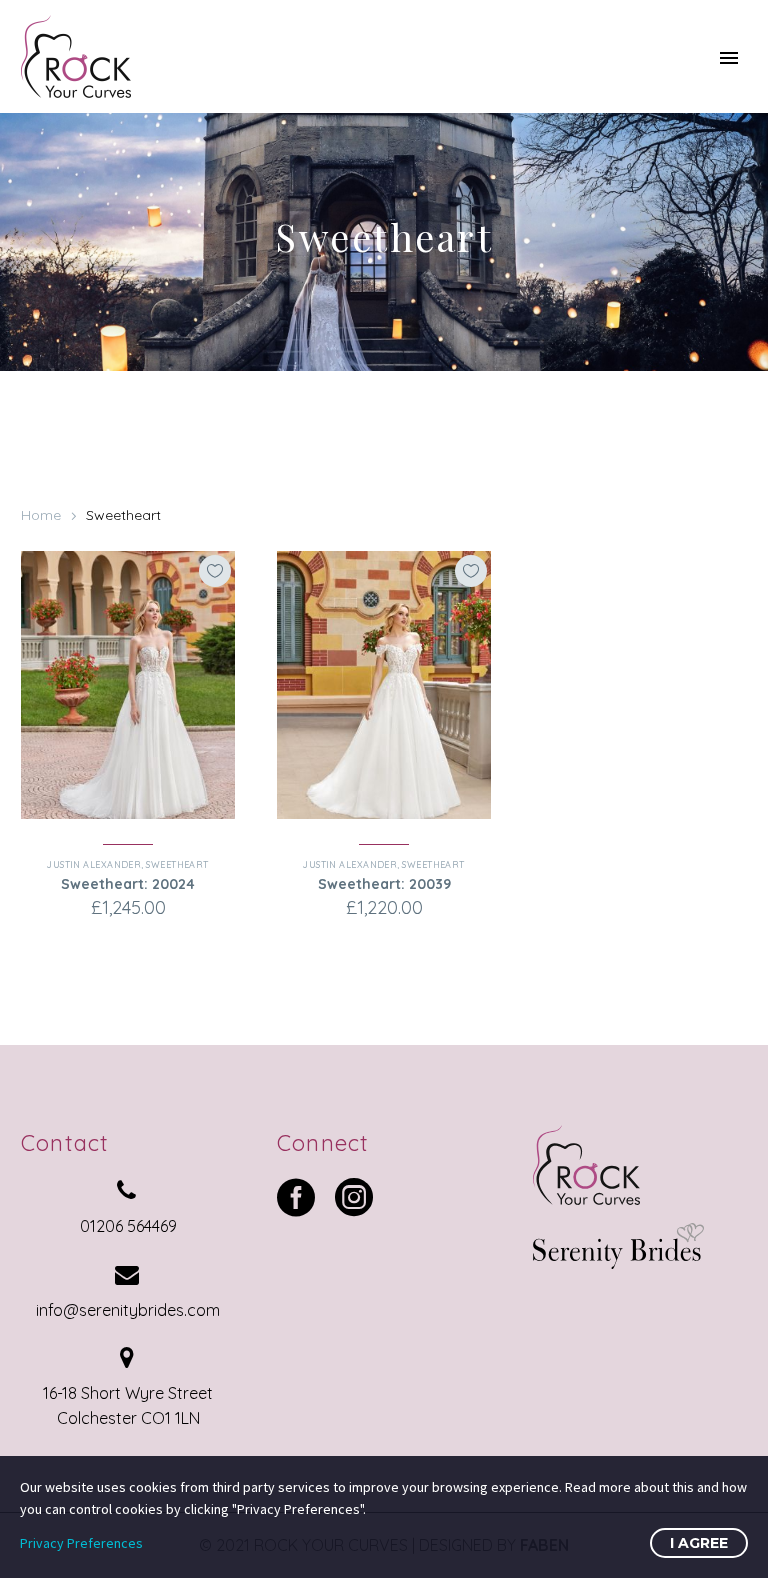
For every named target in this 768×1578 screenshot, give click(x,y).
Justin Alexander (94, 864)
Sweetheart (177, 864)
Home (41, 515)
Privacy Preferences (81, 1543)
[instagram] (354, 1197)
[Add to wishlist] (215, 571)
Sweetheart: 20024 (128, 884)
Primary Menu (729, 58)
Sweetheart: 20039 (384, 884)
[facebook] (296, 1197)
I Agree (699, 1543)
